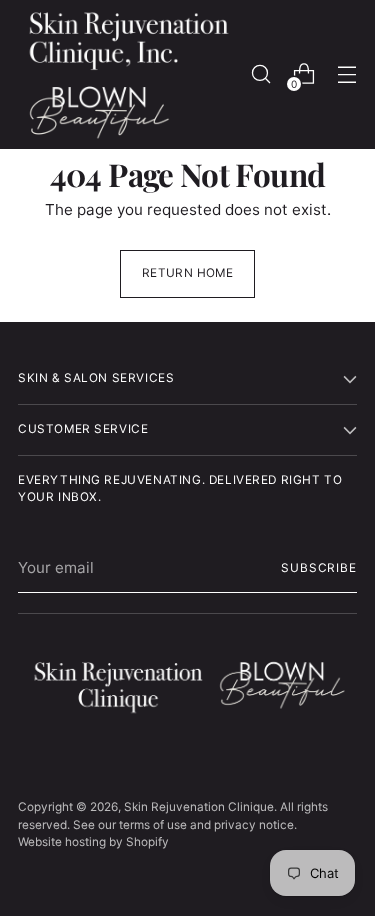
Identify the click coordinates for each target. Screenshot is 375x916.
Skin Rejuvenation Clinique (199, 807)
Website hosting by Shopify (93, 842)
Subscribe (319, 568)
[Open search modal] (260, 74)
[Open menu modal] (346, 74)
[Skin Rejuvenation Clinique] (128, 74)
